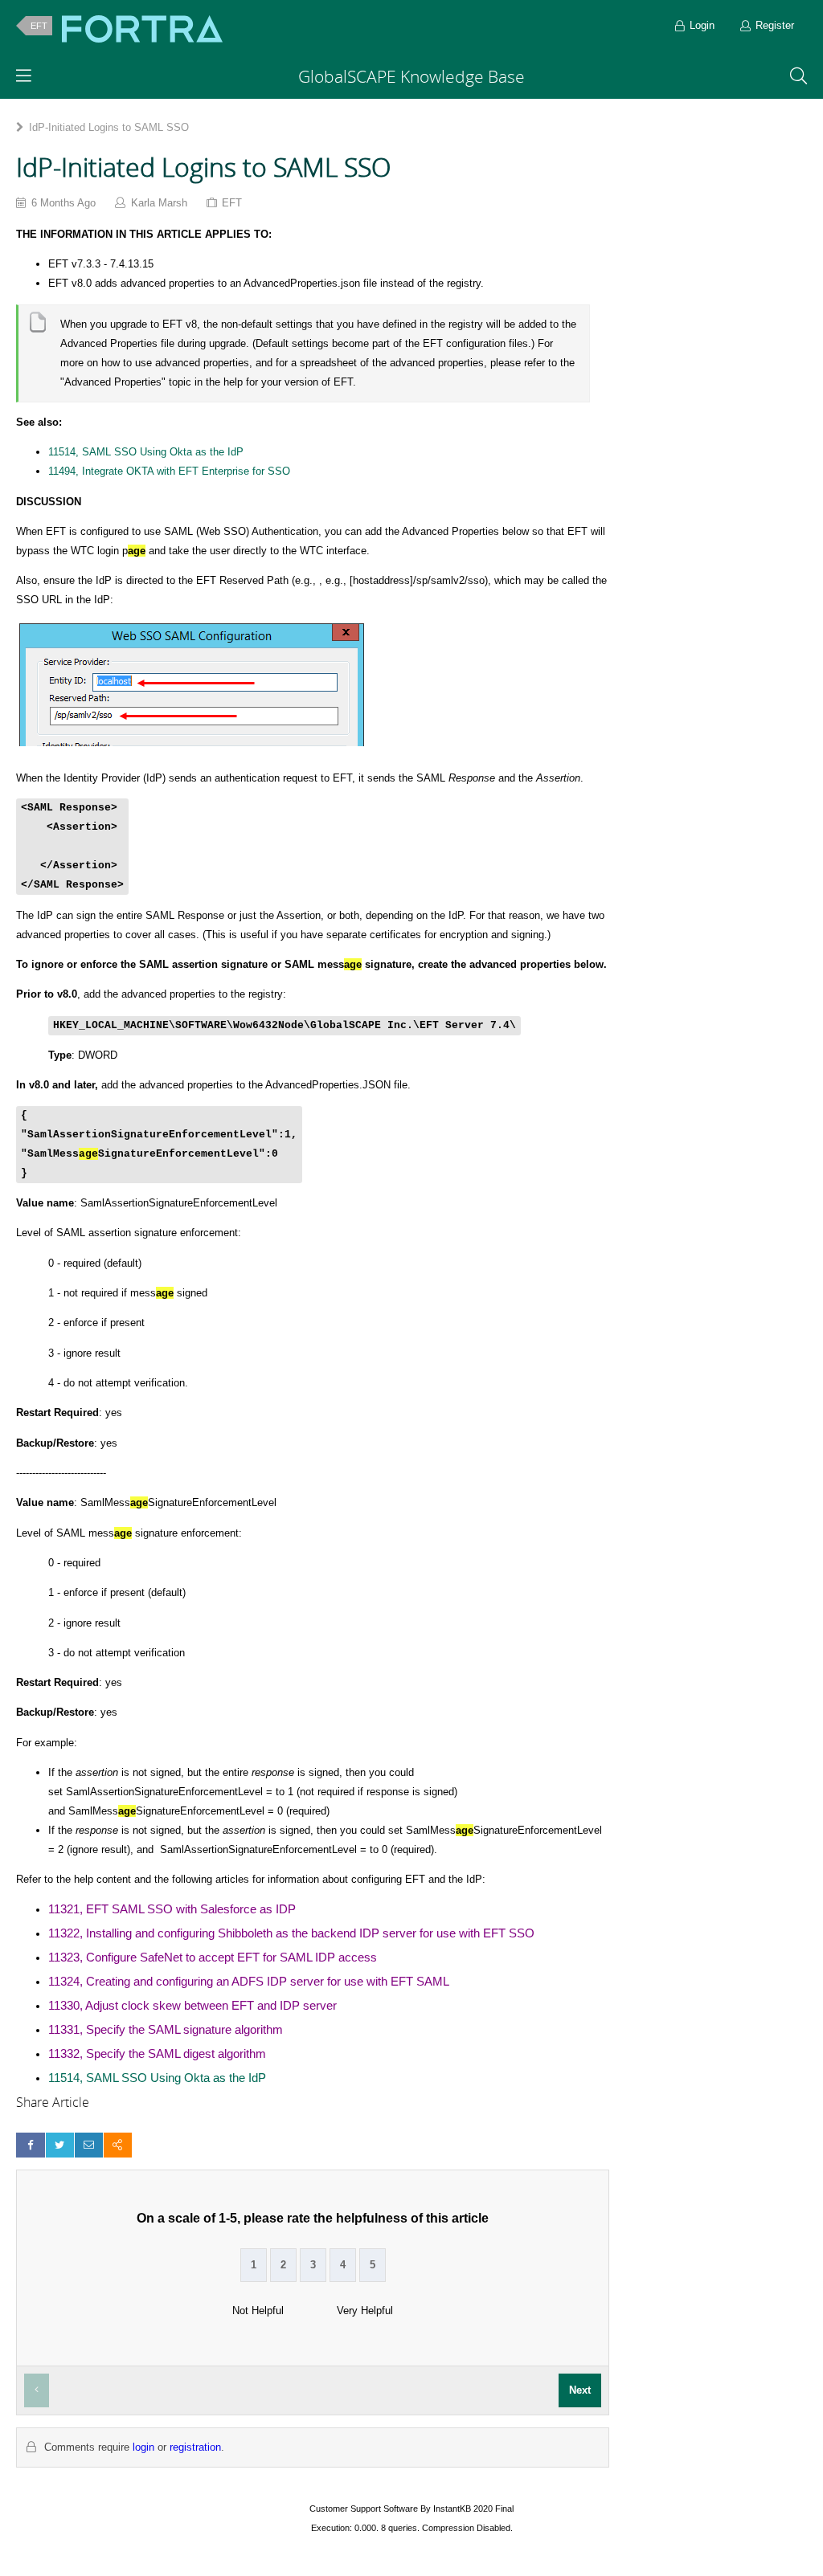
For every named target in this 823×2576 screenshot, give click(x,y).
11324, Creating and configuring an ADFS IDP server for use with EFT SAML (249, 1982)
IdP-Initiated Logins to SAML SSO (109, 127)
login (143, 2447)
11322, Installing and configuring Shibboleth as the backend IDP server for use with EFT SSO (291, 1933)
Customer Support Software (364, 2509)
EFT (39, 26)
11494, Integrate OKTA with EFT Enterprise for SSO (169, 471)
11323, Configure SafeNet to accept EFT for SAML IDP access (213, 1958)
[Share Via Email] (89, 2145)
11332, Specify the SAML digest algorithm (157, 2054)
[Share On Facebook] (30, 2145)
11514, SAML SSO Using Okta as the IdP (146, 452)
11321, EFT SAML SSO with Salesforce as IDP (172, 1909)
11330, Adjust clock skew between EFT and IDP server (192, 2006)
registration (195, 2447)
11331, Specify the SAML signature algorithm (166, 2030)
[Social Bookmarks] (118, 2145)
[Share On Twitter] (60, 2145)
